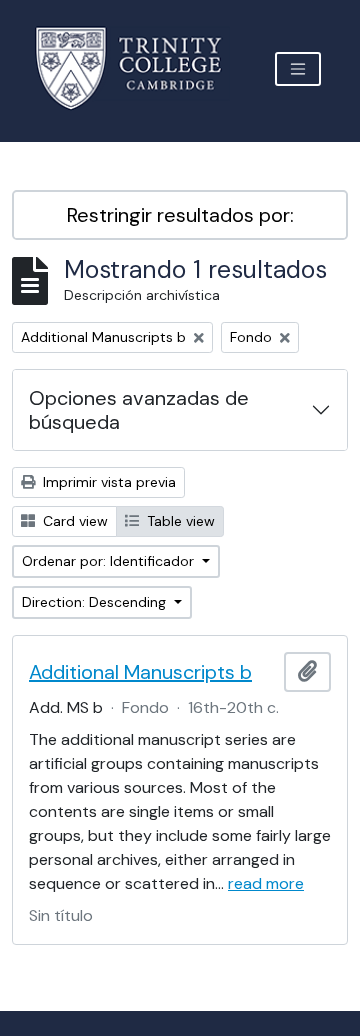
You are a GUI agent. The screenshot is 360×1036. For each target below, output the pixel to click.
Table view (179, 521)
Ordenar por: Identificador (110, 561)
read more (266, 883)
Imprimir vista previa (107, 482)
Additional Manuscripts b (140, 672)
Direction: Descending (96, 602)
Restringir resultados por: (180, 215)
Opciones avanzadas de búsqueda (139, 410)
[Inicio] (140, 68)
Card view (73, 521)
